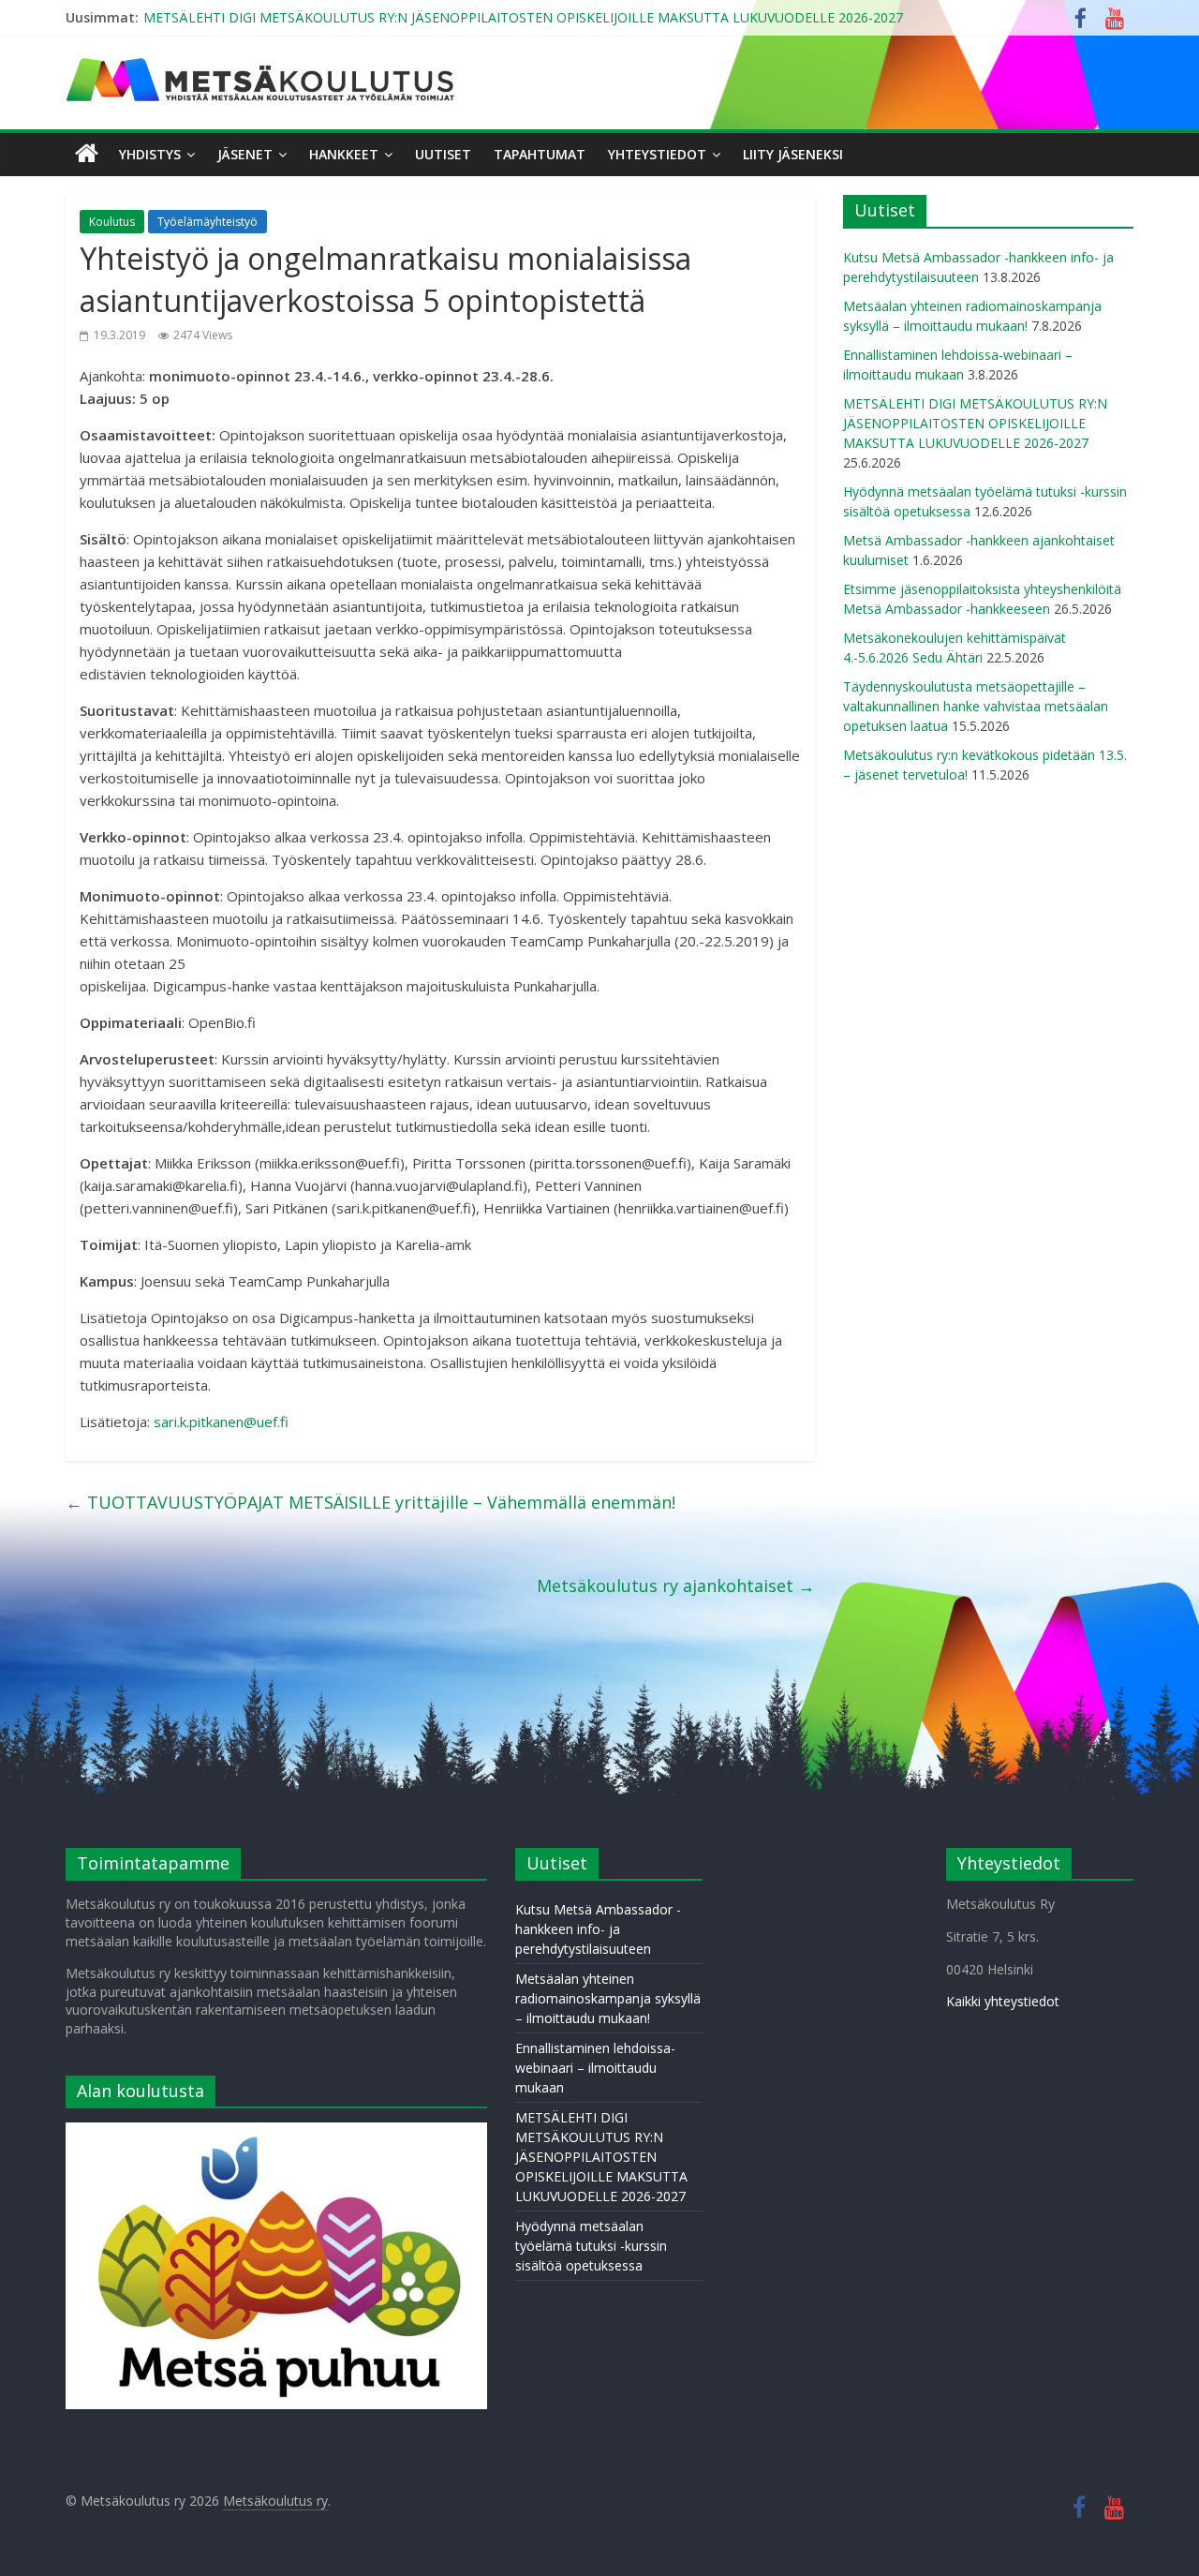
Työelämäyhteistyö (207, 222)
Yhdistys (150, 154)
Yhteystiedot (657, 154)
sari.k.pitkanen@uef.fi (221, 1422)
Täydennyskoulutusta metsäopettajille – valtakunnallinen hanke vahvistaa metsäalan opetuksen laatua (976, 706)
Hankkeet (344, 154)
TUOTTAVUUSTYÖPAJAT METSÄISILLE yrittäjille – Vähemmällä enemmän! (370, 1502)
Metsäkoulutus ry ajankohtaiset (676, 1586)
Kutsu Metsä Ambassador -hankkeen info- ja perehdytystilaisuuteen (598, 1929)
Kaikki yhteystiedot (1003, 2001)
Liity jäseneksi (793, 154)
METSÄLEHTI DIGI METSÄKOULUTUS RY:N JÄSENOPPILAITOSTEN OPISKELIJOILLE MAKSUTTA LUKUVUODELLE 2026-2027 (523, 17)
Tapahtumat (540, 154)
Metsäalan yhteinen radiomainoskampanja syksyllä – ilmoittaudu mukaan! (608, 1998)
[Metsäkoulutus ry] (262, 66)
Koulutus (112, 222)
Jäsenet (245, 154)
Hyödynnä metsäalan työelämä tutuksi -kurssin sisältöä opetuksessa (591, 2246)
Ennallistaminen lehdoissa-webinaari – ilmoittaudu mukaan (595, 2068)
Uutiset (443, 154)
